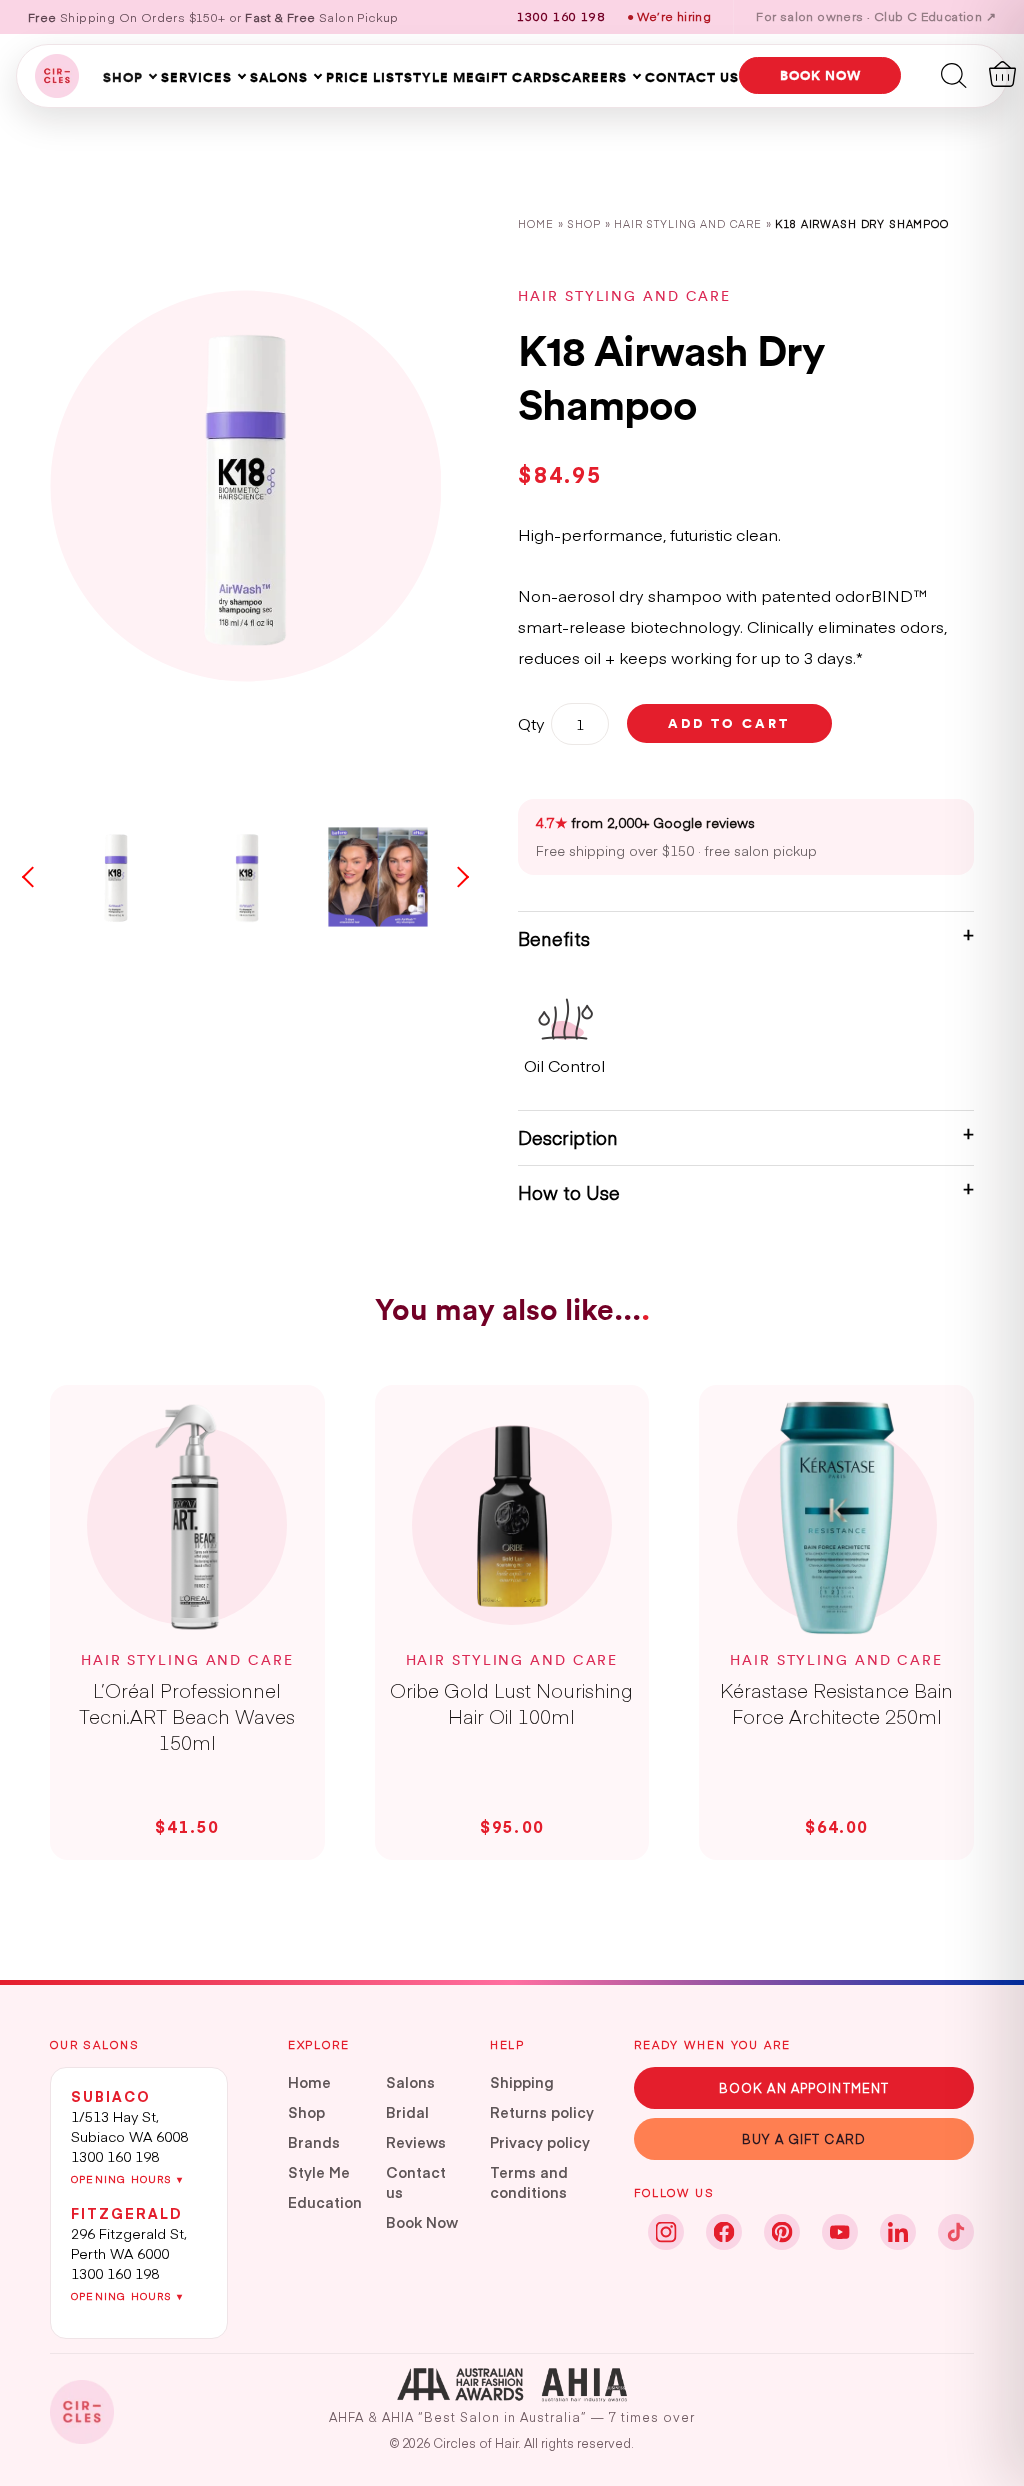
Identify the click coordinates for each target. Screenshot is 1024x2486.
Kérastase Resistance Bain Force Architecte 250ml (836, 1703)
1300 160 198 (115, 2156)
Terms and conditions (529, 2182)
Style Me (439, 77)
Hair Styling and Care (624, 296)
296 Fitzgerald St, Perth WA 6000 (129, 2243)
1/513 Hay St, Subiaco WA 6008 (129, 2126)
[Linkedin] (898, 2232)
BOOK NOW (820, 75)
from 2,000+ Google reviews (645, 822)
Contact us (416, 2182)
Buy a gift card (804, 2138)
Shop (123, 77)
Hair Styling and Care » (694, 223)
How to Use (569, 1192)
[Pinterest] (782, 2232)
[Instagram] (666, 2232)
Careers (594, 77)
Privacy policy (540, 2142)
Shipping (522, 2082)
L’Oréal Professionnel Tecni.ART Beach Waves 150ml (187, 1716)
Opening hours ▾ (127, 2179)
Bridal (407, 2112)
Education (325, 2202)
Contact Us (692, 77)
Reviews (416, 2142)
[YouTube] (840, 2232)
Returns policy (542, 2112)
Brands (314, 2142)
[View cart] (1002, 74)
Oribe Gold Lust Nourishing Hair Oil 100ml (511, 1703)
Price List (365, 77)
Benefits (554, 938)
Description (568, 1137)
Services (196, 77)
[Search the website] (954, 74)
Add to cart (729, 723)
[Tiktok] (956, 2232)
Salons (279, 77)
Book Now (422, 2222)
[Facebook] (724, 2232)
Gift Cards (518, 77)
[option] (245, 486)
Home (535, 223)
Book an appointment (804, 2087)
